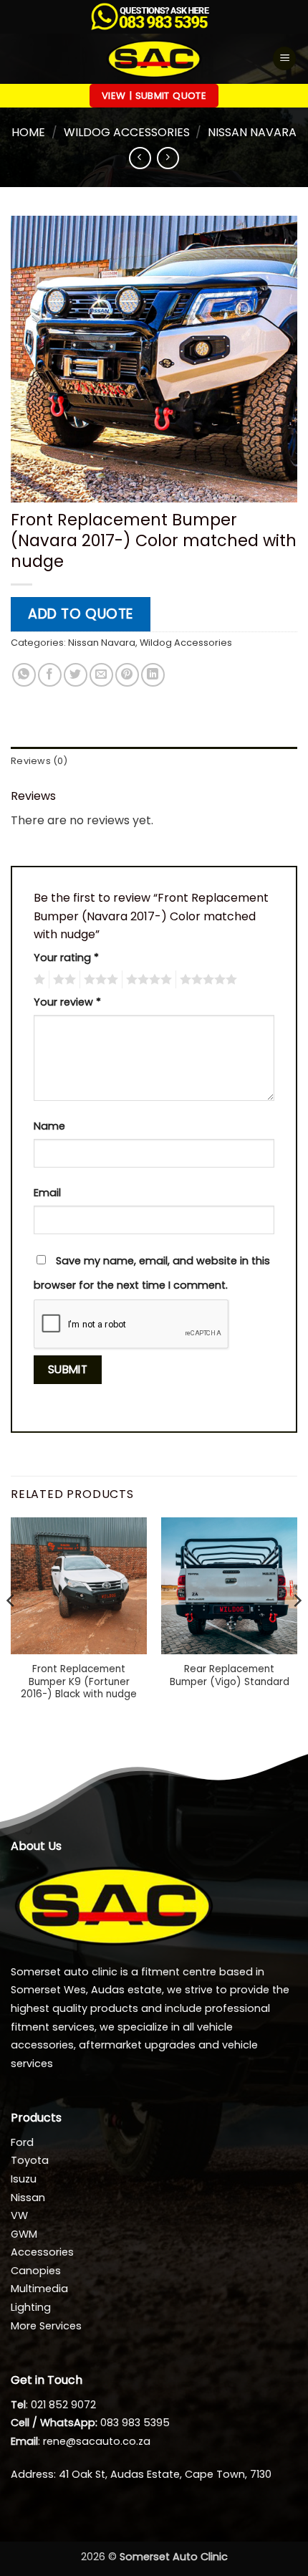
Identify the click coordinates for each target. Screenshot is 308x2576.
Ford (22, 2142)
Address (32, 2474)
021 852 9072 (63, 2405)
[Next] (297, 1629)
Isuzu (24, 2179)
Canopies (36, 2271)
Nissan (28, 2198)
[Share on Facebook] (50, 675)
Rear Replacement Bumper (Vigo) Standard (230, 1675)
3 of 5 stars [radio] (99, 980)
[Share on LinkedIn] (153, 675)
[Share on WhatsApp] (24, 675)
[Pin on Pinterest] (127, 675)
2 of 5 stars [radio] (62, 980)
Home (28, 132)
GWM (24, 2234)
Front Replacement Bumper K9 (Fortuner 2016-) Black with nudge (79, 1682)
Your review (67, 1002)
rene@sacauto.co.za (97, 2441)
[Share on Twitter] (76, 675)
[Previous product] (168, 158)
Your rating (66, 958)
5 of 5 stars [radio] (206, 980)
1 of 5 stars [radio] (38, 980)
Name (49, 1126)
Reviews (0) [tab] (39, 761)
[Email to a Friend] (101, 675)
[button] (284, 58)
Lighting (31, 2307)
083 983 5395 (135, 2423)
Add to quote (81, 614)
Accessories (42, 2252)
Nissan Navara (252, 132)
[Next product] (140, 158)
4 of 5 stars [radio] (147, 980)
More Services (46, 2326)
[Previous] (11, 1629)
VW (19, 2215)
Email (47, 1193)
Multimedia (39, 2289)
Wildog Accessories (127, 132)
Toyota (30, 2160)
